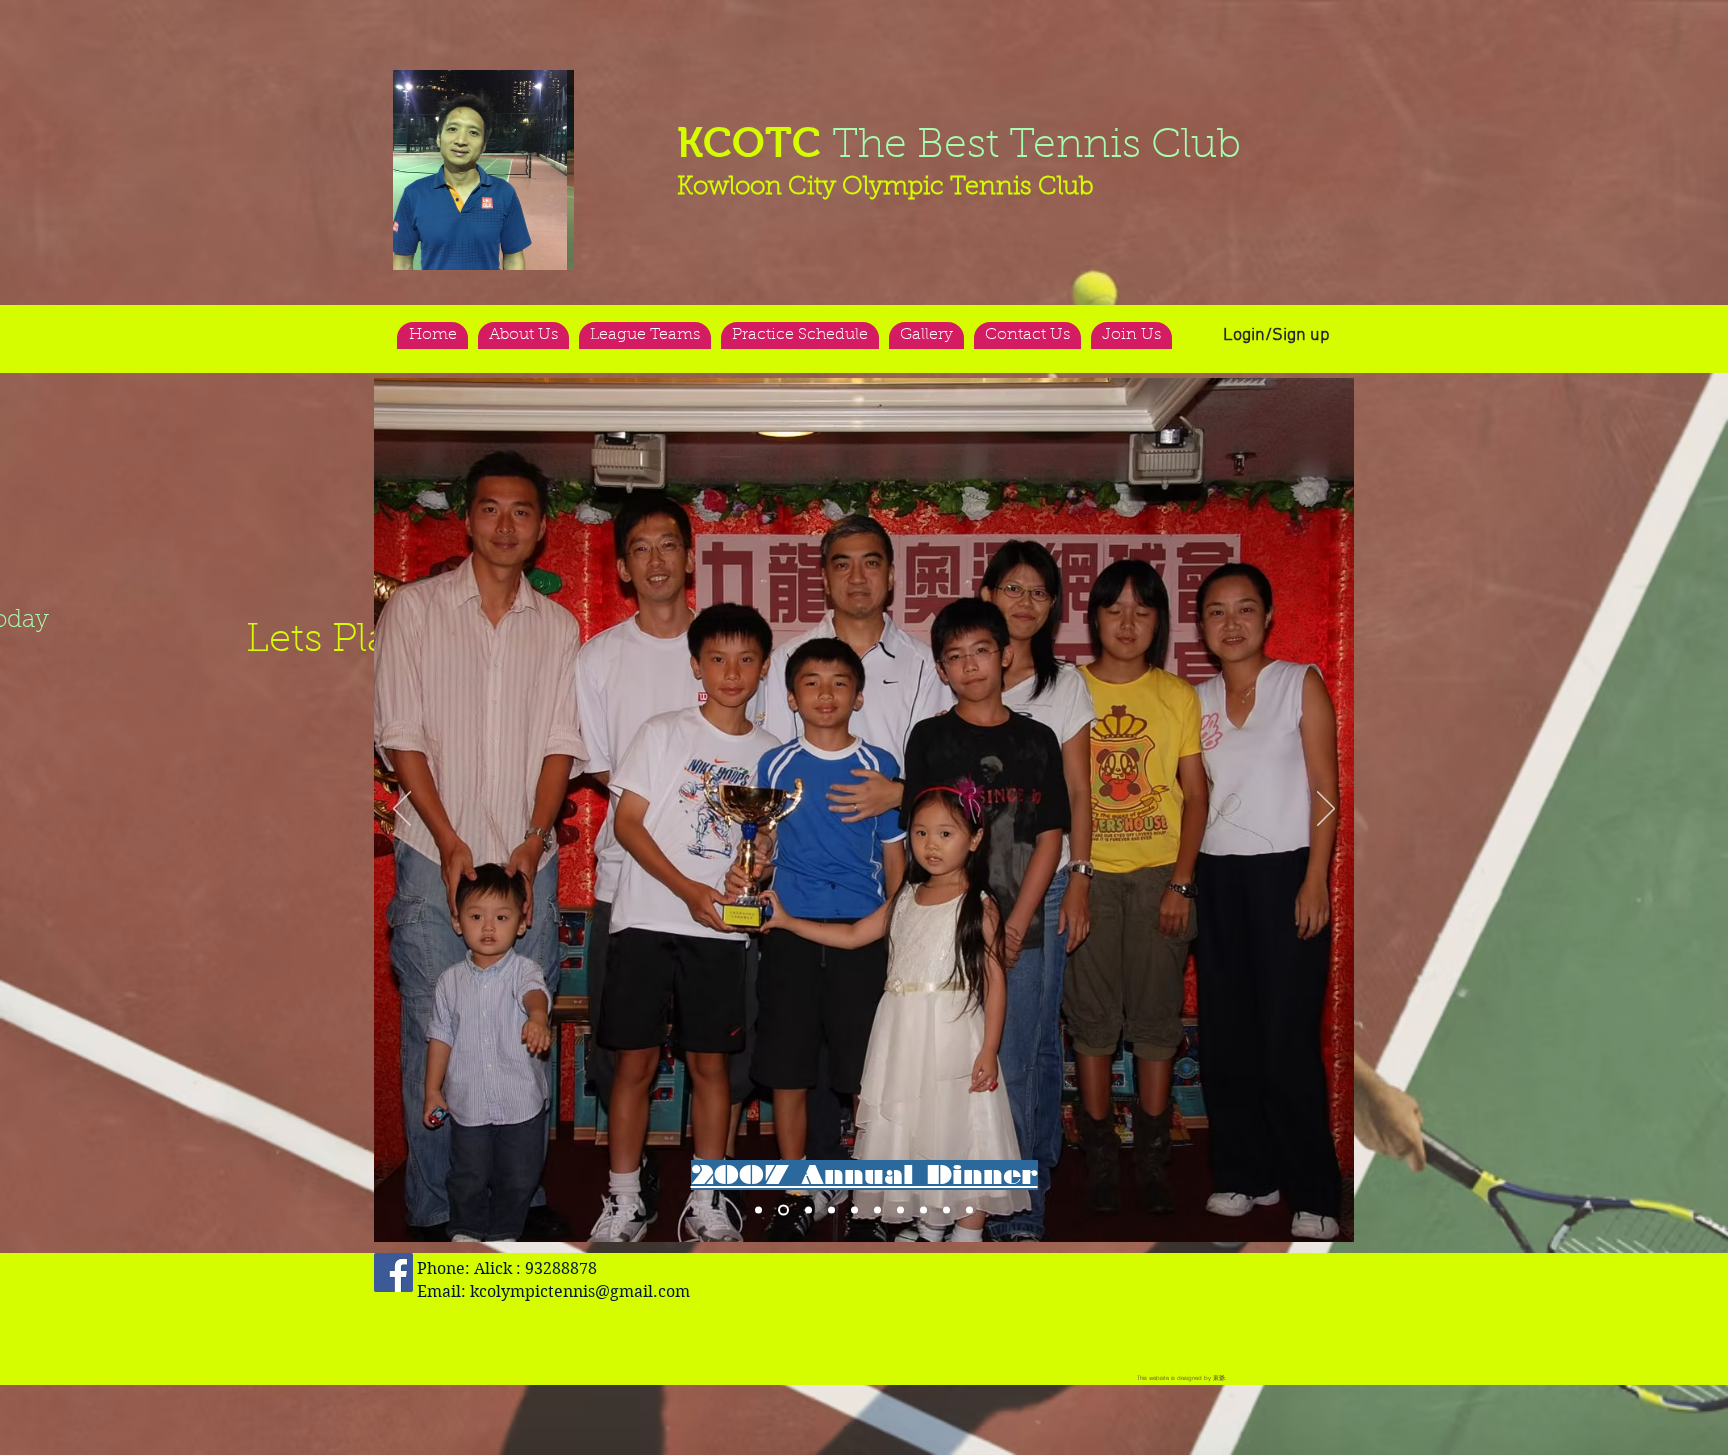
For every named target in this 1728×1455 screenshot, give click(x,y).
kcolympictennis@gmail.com (580, 1291)
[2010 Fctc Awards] (831, 1210)
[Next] (1326, 810)
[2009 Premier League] (900, 1210)
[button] (483, 170)
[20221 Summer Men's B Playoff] (758, 1210)
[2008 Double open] (808, 1210)
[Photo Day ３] (969, 1210)
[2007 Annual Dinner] (783, 1210)
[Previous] (402, 810)
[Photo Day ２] (946, 1210)
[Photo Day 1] (923, 1210)
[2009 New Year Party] (854, 1210)
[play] (520, 86)
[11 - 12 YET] (877, 1210)
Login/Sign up (1276, 335)
